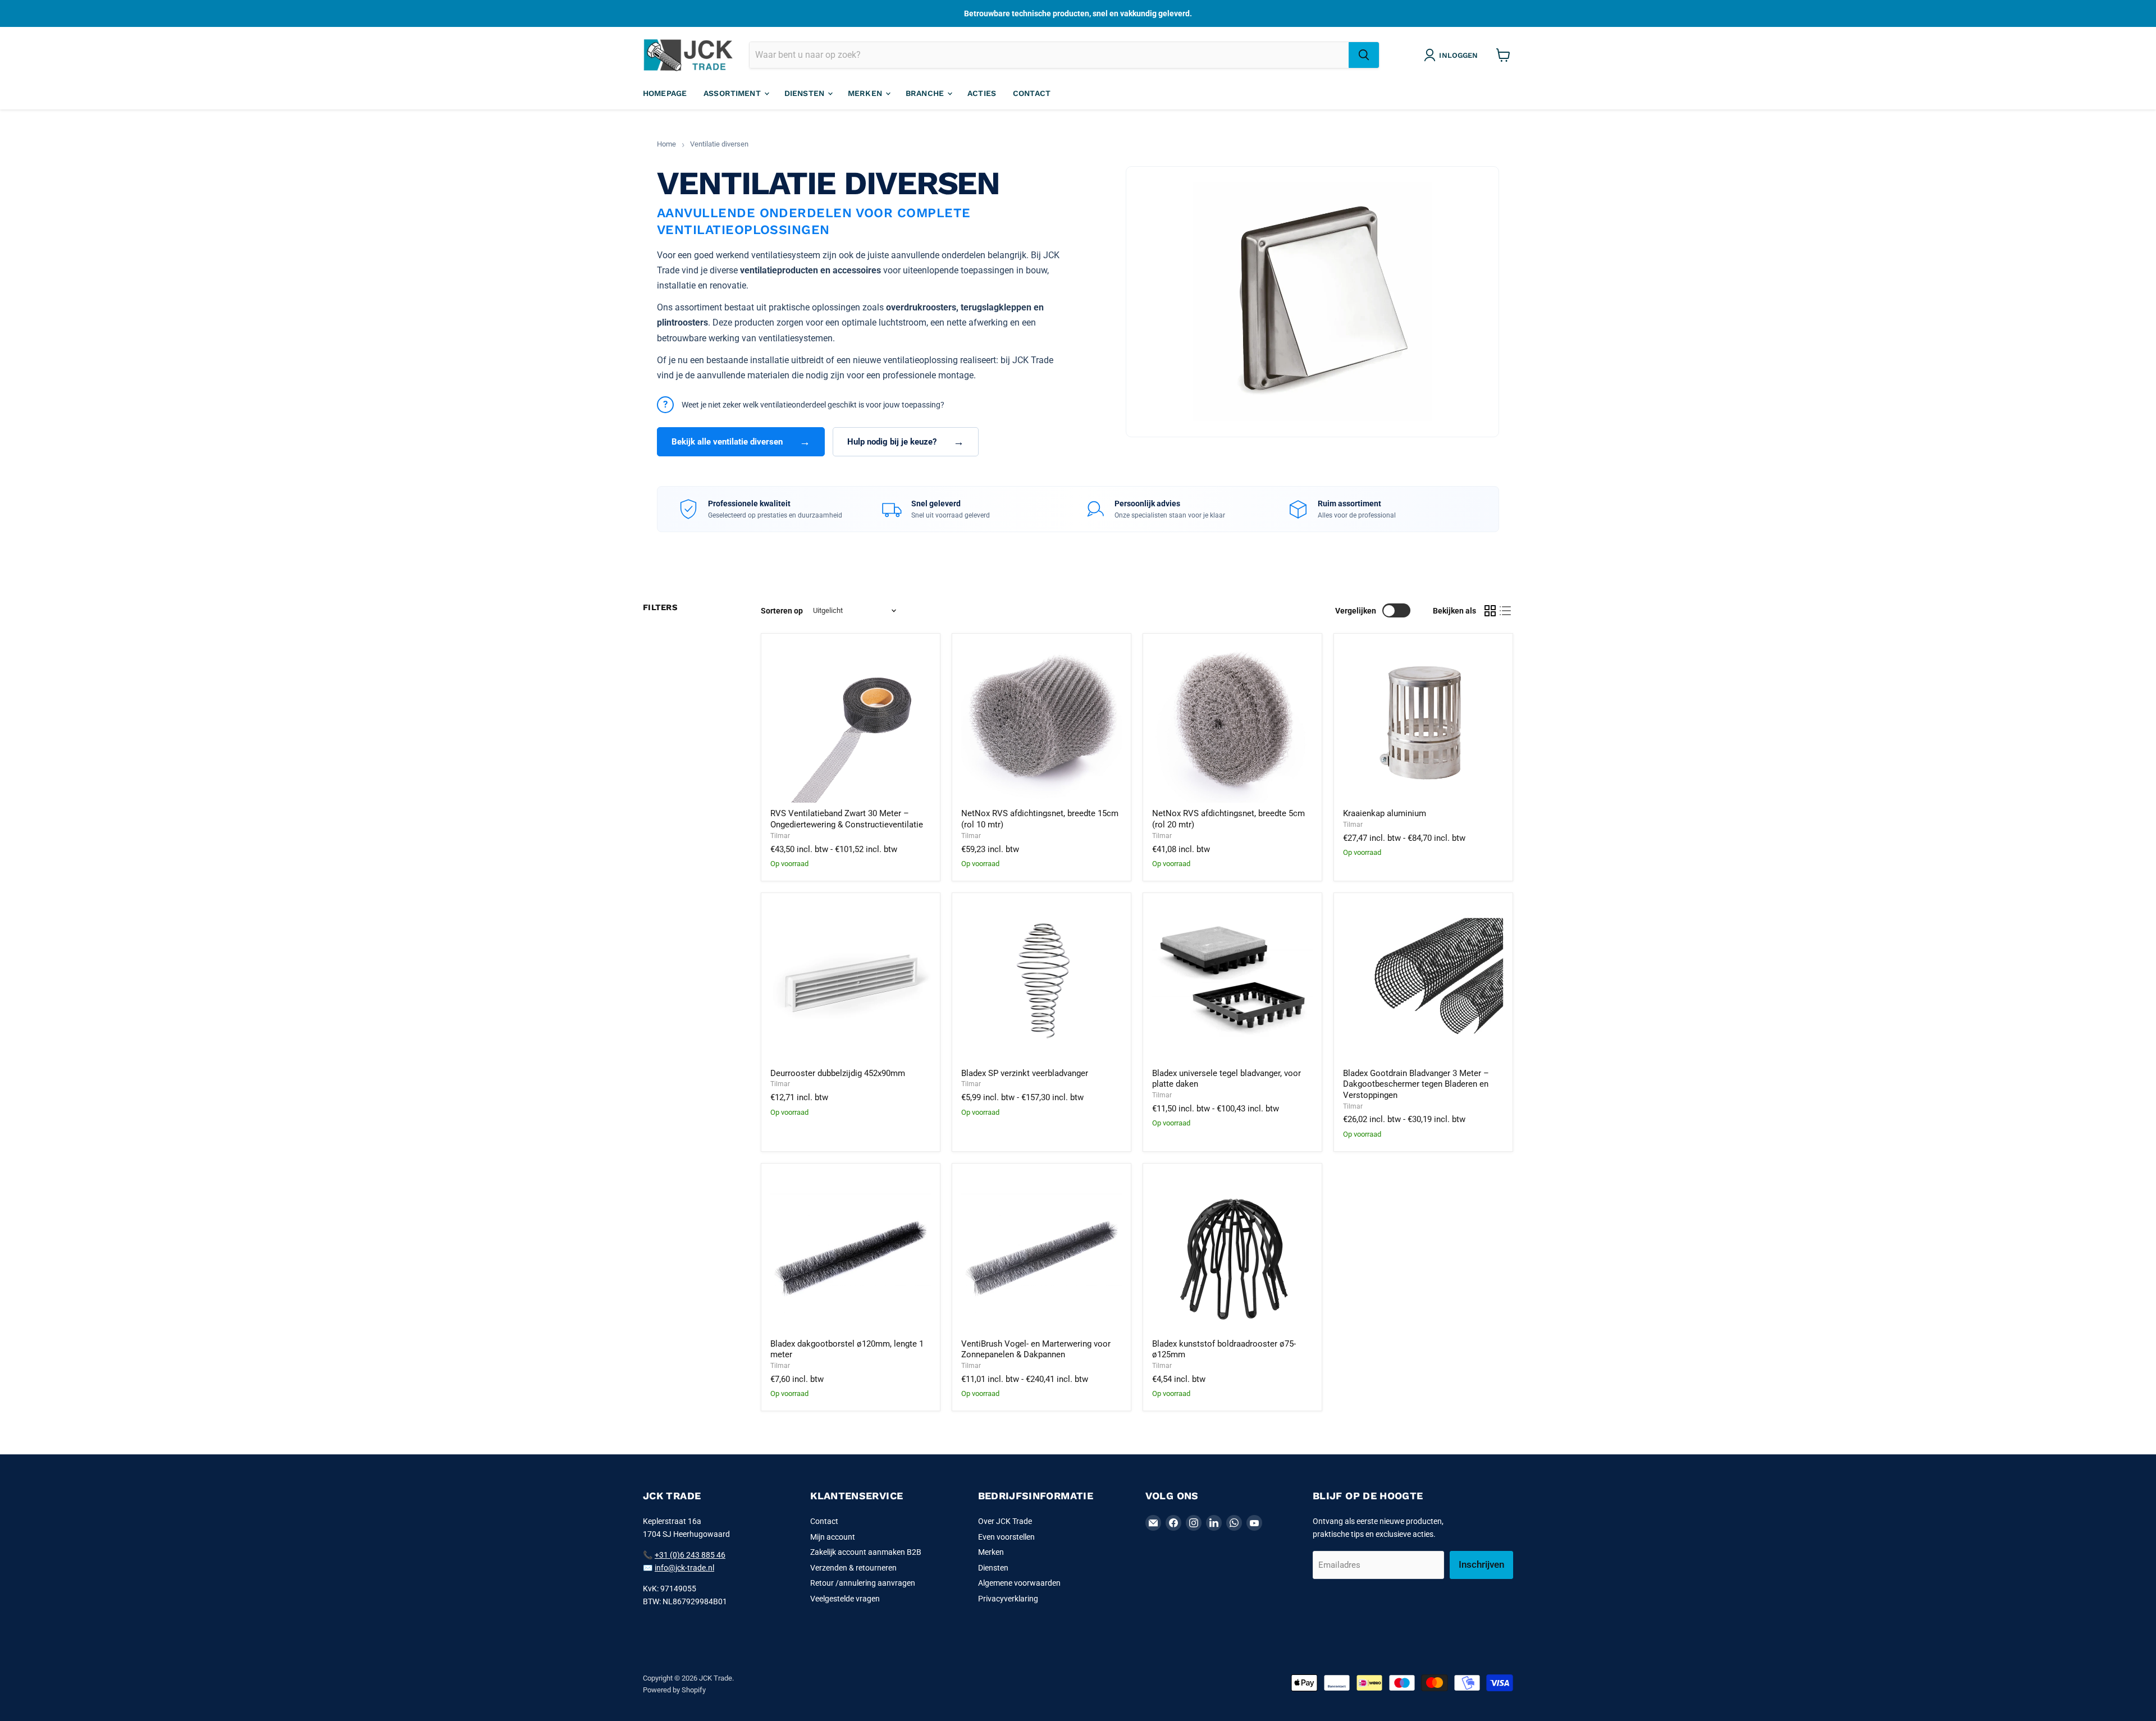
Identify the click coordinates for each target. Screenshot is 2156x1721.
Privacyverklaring (1008, 1599)
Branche (926, 93)
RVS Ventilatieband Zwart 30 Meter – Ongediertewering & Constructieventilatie (847, 819)
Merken (866, 93)
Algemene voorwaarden (1019, 1583)
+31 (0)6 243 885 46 (690, 1555)
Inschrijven (1481, 1564)
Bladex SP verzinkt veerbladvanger (1025, 1073)
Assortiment (733, 93)
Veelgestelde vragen (845, 1599)
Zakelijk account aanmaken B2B (866, 1552)
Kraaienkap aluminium (1385, 813)
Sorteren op (782, 611)
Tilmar (780, 836)
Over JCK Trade (1005, 1521)
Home (666, 144)
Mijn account (833, 1537)
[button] (1453, 55)
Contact (1032, 93)
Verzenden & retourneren (853, 1568)
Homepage (665, 93)
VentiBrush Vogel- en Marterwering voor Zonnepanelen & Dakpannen (1036, 1349)
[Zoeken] (1364, 55)
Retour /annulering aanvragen (863, 1583)
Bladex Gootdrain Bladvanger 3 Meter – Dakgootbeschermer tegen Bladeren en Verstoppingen (1416, 1084)
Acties (982, 93)
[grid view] (1490, 611)
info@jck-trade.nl (684, 1568)
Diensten (805, 93)
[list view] (1506, 611)
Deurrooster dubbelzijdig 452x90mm (838, 1073)
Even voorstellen (1006, 1537)
